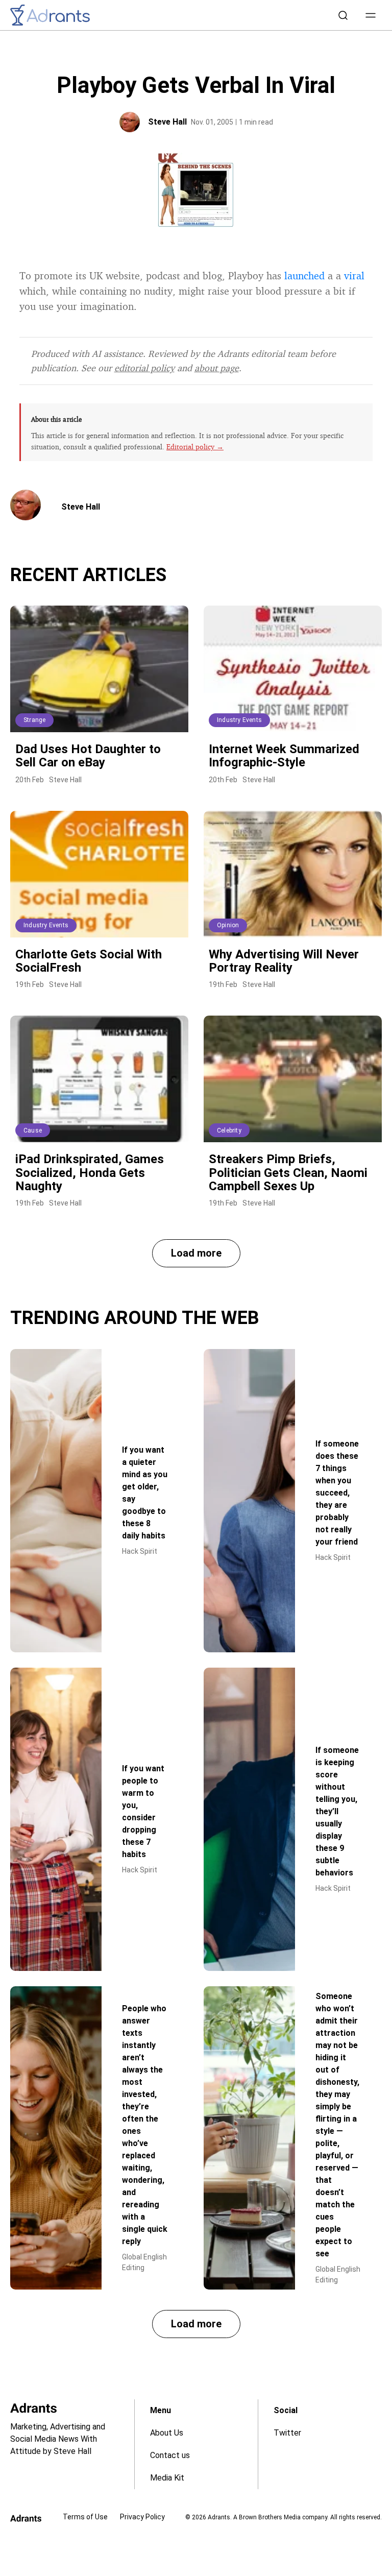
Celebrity (229, 1130)
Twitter (287, 2433)
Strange (34, 720)
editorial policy (144, 368)
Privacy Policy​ (142, 2517)
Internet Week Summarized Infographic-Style (284, 756)
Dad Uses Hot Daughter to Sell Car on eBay (88, 756)
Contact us (170, 2455)
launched (304, 275)
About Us (167, 2433)
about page (217, 368)
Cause (33, 1130)
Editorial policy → (195, 447)
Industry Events (239, 720)
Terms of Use (85, 2517)
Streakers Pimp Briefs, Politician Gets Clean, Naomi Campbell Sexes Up (288, 1173)
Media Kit (167, 2478)
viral (354, 275)
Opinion (228, 925)
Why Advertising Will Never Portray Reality (284, 961)
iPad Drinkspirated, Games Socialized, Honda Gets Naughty (90, 1173)
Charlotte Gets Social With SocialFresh (89, 961)
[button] (371, 15)
